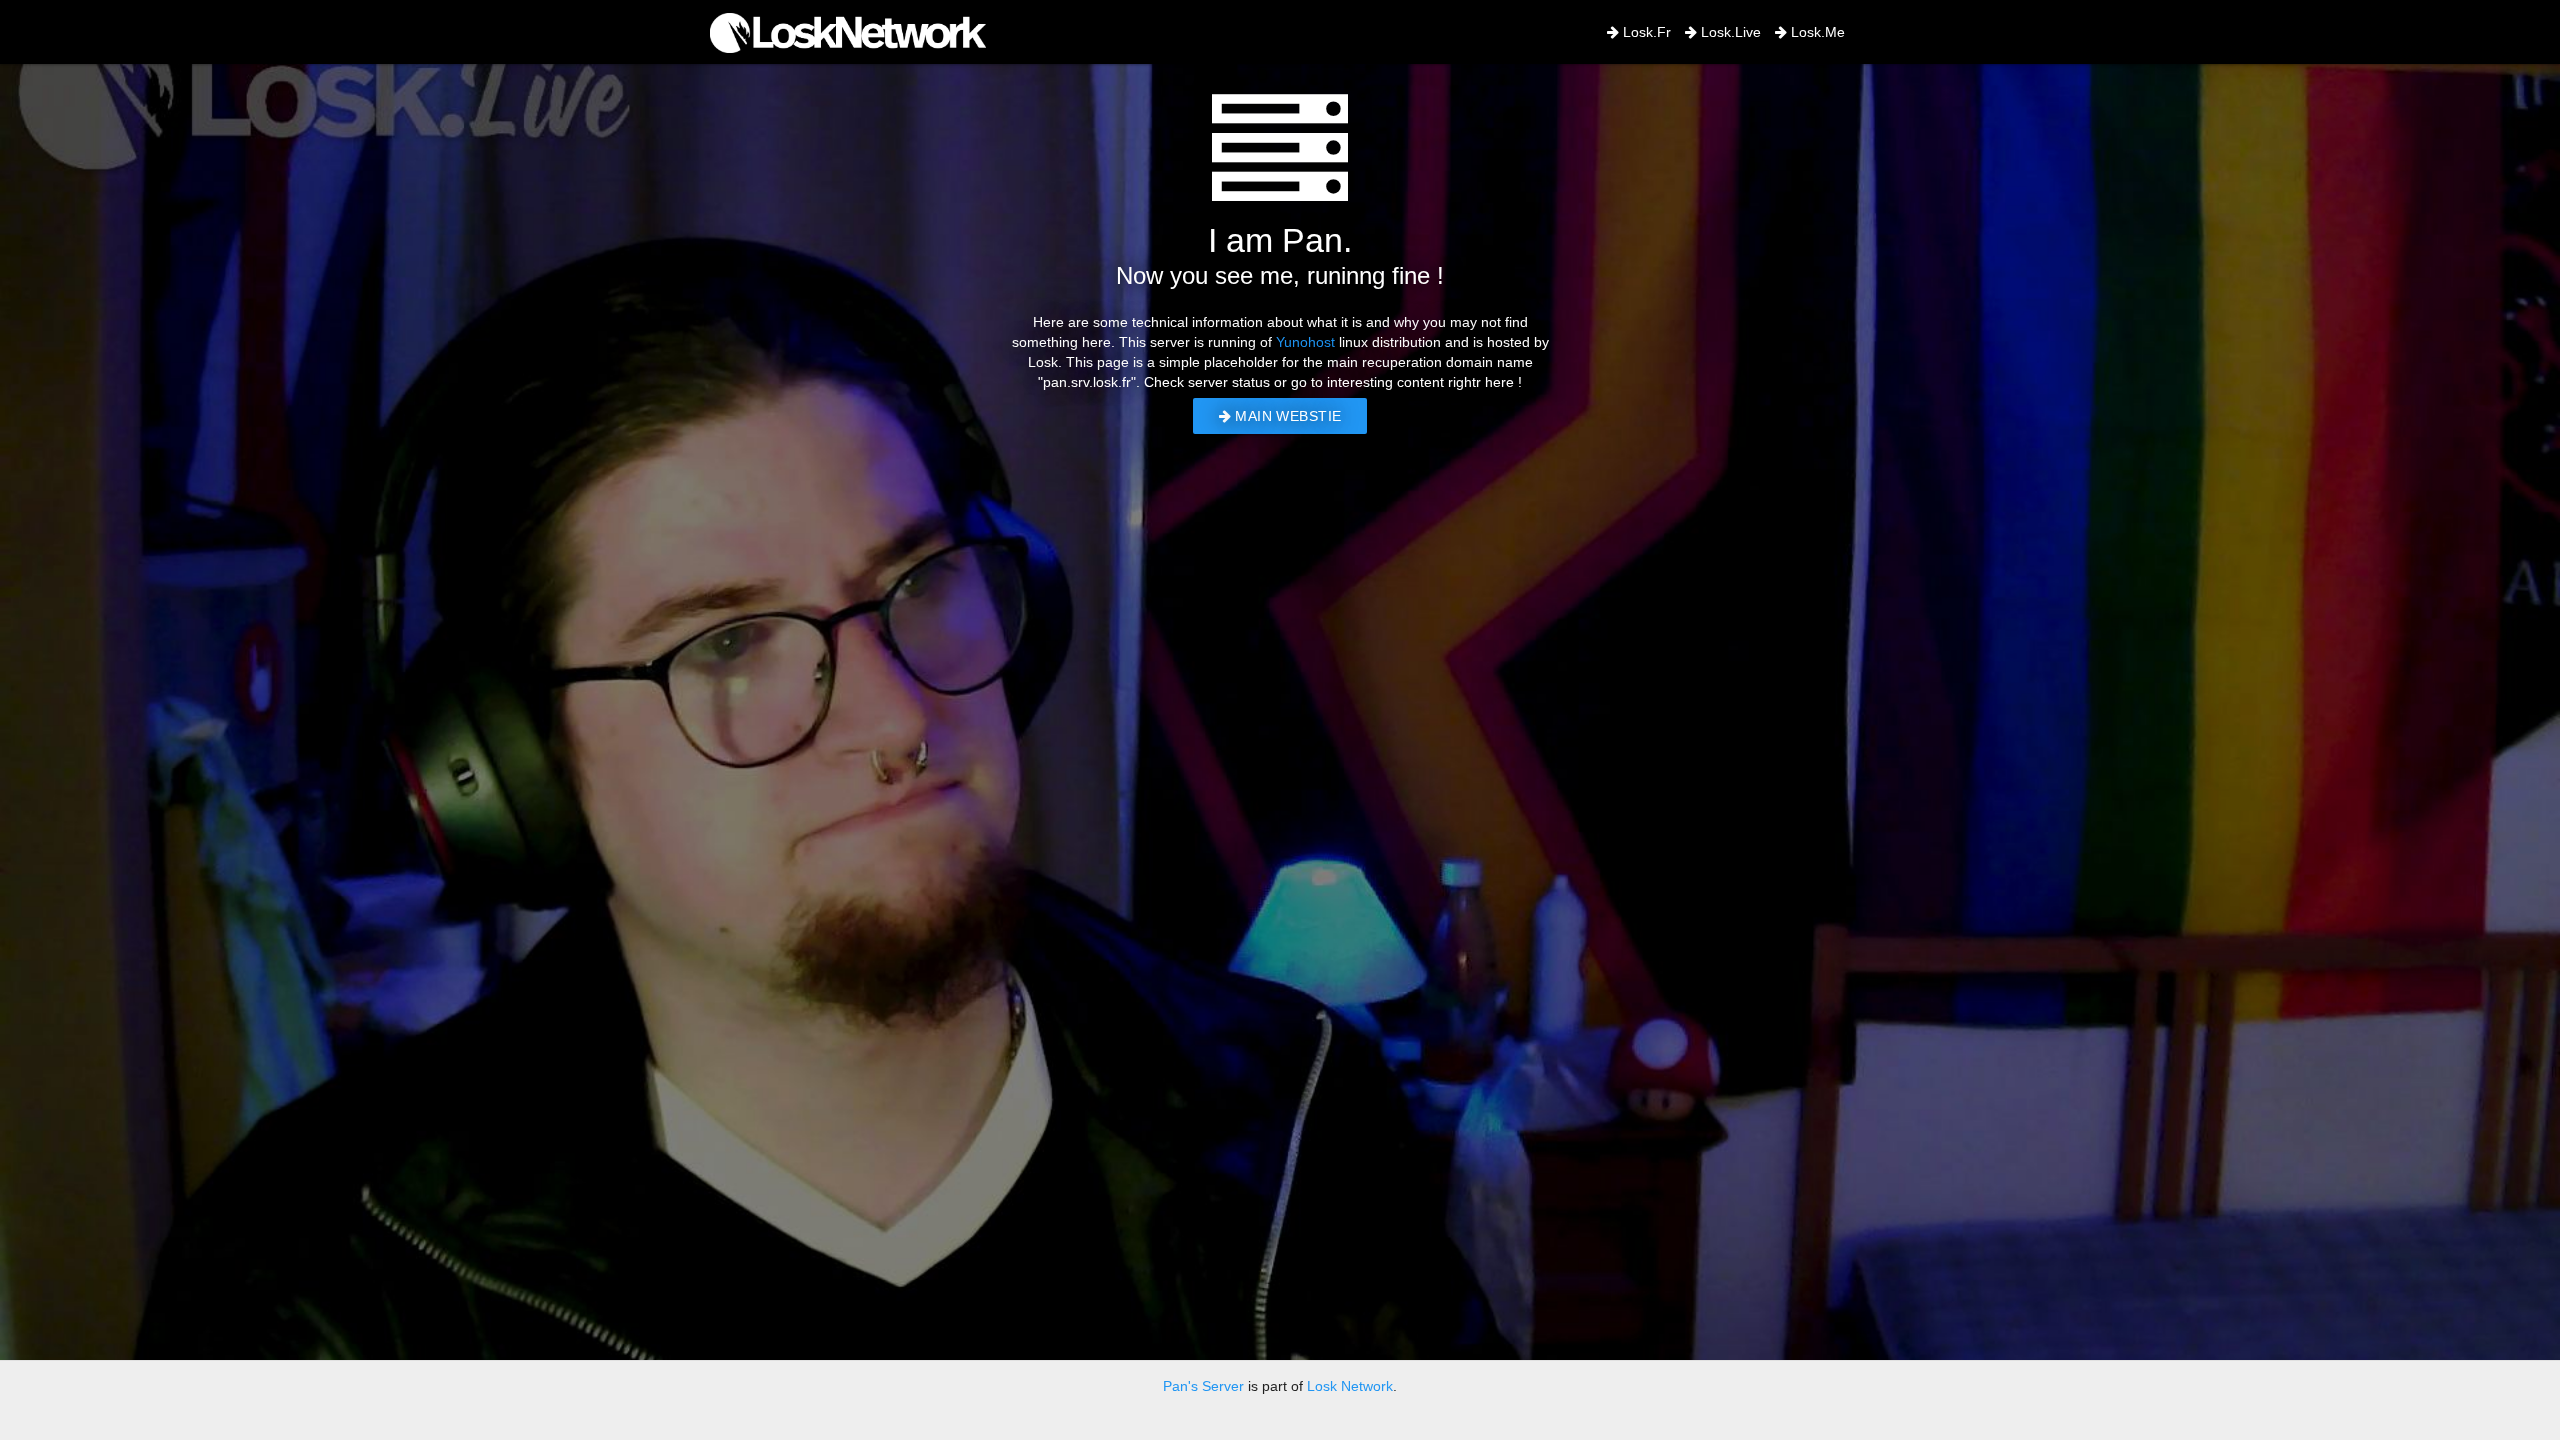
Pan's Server (1203, 1386)
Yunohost (1305, 342)
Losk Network (1350, 1386)
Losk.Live (1729, 32)
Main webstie (1286, 416)
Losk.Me (1816, 32)
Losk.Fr (1645, 32)
